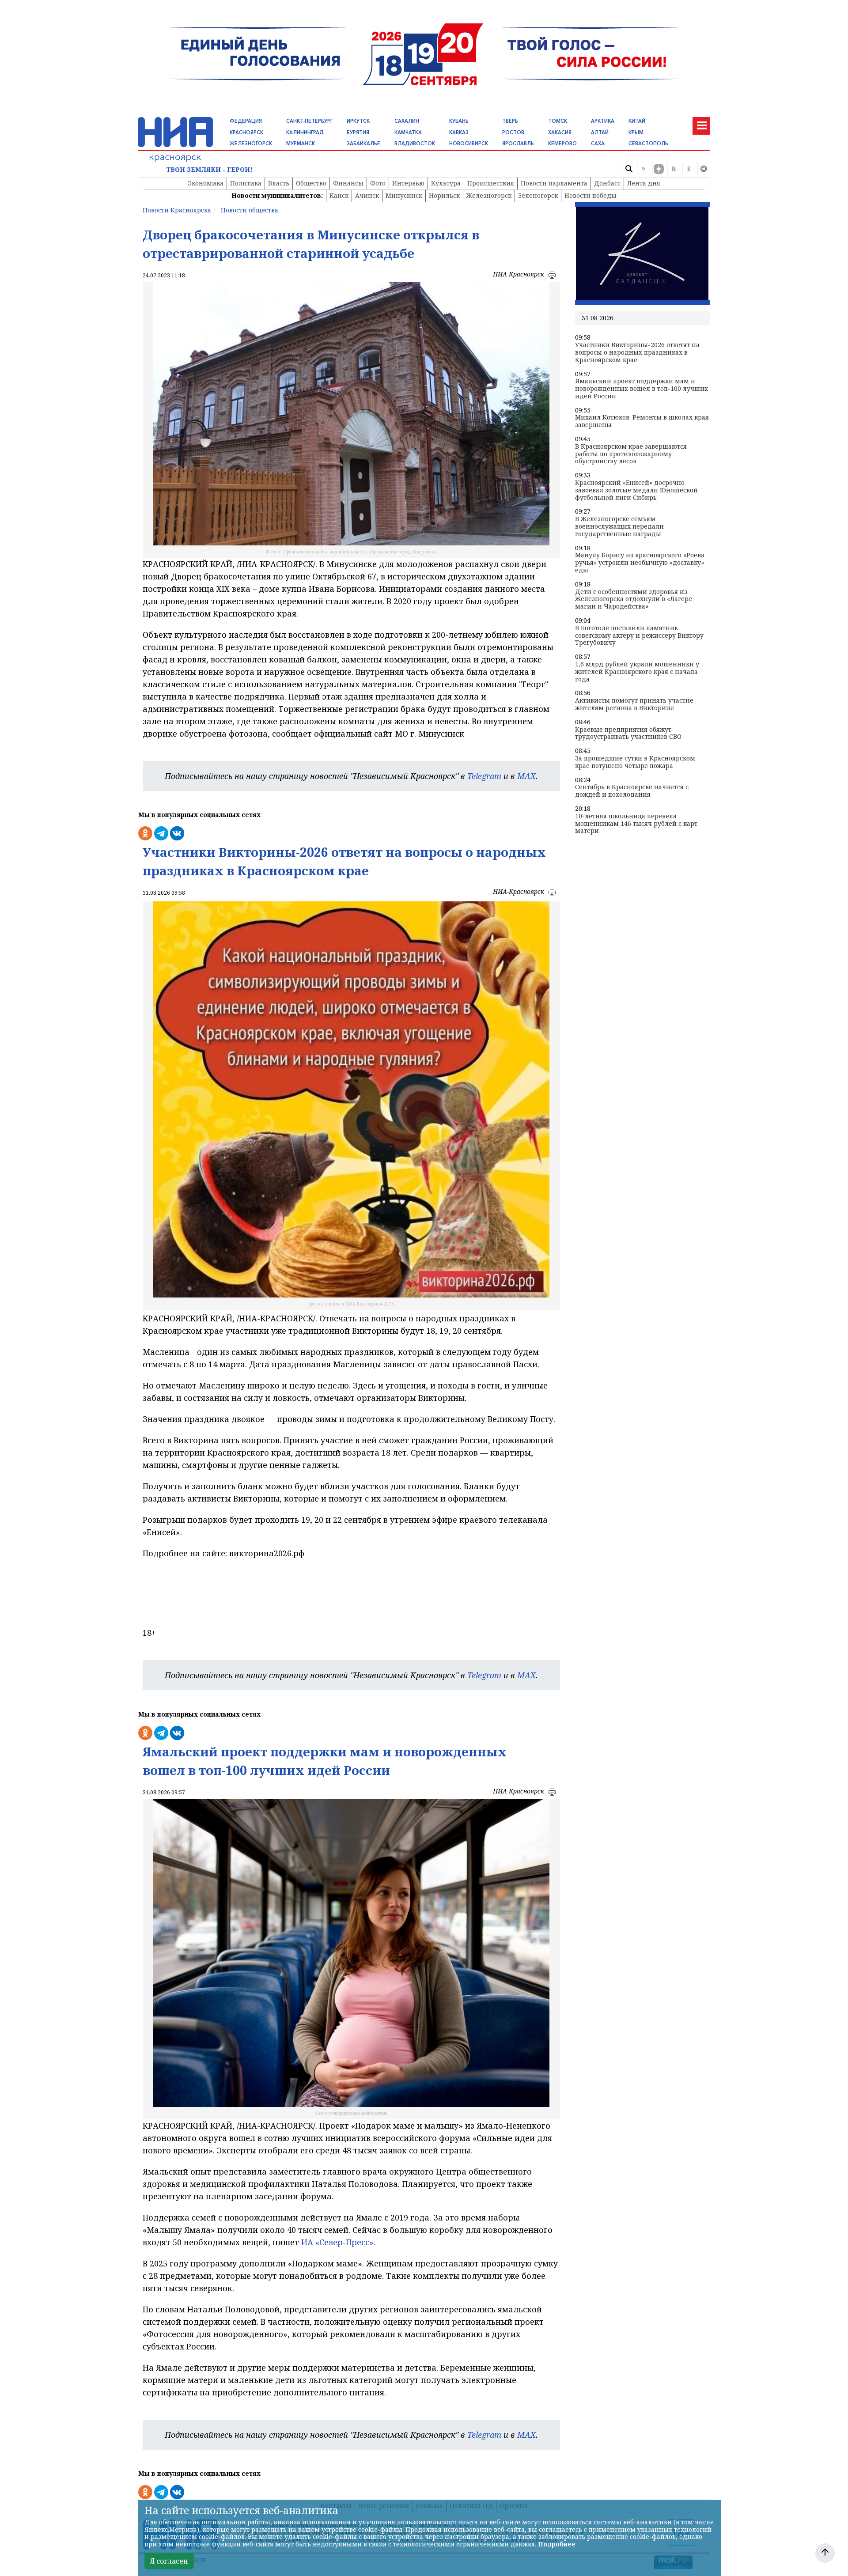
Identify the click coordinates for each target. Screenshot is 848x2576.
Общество (311, 183)
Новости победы (591, 195)
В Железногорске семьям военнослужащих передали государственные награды (619, 526)
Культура (446, 183)
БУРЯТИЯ (358, 132)
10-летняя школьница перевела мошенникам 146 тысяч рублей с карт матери (636, 824)
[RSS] (644, 169)
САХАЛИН (407, 121)
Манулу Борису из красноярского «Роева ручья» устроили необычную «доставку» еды (640, 563)
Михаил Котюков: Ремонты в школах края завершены (642, 421)
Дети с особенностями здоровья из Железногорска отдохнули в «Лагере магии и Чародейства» (634, 599)
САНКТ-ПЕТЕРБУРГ (309, 121)
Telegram (484, 776)
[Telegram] (704, 169)
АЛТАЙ (600, 132)
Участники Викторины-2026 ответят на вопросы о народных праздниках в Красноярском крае (637, 352)
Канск (339, 195)
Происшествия (491, 183)
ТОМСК (558, 121)
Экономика (206, 183)
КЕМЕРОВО (562, 144)
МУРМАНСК (301, 144)
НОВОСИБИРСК (469, 144)
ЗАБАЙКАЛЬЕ (363, 144)
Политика (246, 183)
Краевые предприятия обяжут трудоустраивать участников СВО (628, 734)
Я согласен (169, 2561)
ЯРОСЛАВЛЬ (518, 144)
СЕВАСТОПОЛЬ (648, 144)
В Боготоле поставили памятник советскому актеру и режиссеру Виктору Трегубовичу (639, 635)
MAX (526, 776)
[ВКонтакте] (674, 169)
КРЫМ (636, 132)
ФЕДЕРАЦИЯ (246, 121)
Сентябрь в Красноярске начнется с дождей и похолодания (632, 791)
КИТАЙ (637, 121)
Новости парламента (554, 183)
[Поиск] (628, 169)
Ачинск (367, 195)
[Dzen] (659, 169)
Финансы (348, 183)
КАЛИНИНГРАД (305, 132)
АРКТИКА (603, 121)
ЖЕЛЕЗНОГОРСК (251, 144)
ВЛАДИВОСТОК (415, 144)
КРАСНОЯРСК (246, 132)
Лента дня (644, 183)
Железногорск (489, 195)
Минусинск (404, 195)
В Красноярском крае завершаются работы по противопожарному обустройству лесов (631, 454)
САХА (598, 144)
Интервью (408, 183)
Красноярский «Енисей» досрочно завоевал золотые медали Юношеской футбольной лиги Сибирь (636, 490)
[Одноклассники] (689, 169)
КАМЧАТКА (408, 132)
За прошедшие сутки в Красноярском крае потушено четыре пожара (635, 762)
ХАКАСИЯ (560, 132)
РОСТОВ (513, 132)
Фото (378, 183)
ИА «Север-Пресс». (338, 2242)
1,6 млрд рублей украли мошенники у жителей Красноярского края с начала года (637, 672)
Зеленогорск (538, 195)
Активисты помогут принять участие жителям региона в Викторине (634, 704)
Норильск (444, 195)
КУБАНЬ (459, 121)
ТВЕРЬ (510, 121)
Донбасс (607, 183)
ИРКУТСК (358, 121)
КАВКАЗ (459, 132)
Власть (279, 183)
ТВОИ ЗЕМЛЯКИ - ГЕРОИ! (209, 170)
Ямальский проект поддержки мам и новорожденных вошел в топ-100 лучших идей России (642, 389)
